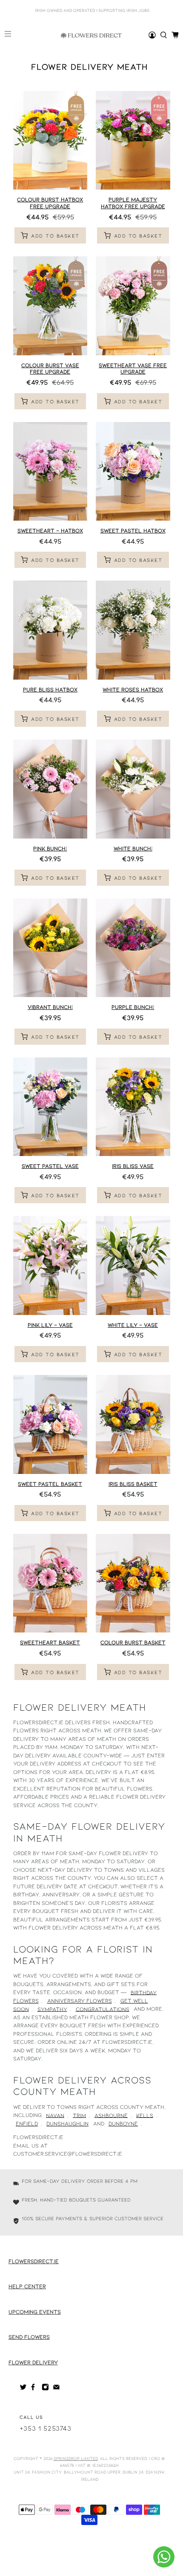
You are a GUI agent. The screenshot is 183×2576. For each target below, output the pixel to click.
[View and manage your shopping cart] (175, 35)
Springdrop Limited (76, 2458)
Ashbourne (111, 2115)
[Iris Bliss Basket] (133, 1424)
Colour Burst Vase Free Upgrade (50, 368)
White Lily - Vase (133, 1325)
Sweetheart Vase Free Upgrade (133, 368)
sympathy (52, 2009)
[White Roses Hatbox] (133, 630)
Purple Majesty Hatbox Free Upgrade (133, 203)
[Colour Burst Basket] (133, 1583)
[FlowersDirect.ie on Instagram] (45, 2389)
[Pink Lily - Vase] (50, 1265)
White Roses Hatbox (133, 689)
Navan (55, 2115)
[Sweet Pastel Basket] (50, 1424)
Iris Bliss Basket (133, 1484)
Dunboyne (123, 2123)
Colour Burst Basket (133, 1642)
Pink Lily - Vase (50, 1325)
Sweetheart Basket (50, 1642)
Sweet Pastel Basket (50, 1484)
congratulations (103, 2009)
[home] (164, 35)
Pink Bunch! (50, 848)
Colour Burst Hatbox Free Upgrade (50, 203)
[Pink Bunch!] (50, 789)
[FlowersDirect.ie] (91, 35)
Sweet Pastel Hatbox (133, 530)
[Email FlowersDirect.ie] (56, 2389)
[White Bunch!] (133, 789)
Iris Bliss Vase (133, 1166)
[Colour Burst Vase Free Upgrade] (50, 306)
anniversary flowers (80, 2001)
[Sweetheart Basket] (50, 1583)
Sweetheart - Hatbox (50, 530)
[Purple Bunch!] (133, 948)
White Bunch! (133, 848)
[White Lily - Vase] (133, 1265)
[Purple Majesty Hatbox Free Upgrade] (133, 140)
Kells (145, 2115)
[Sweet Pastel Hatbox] (133, 472)
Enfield (27, 2123)
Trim (79, 2115)
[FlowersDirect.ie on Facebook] (34, 2389)
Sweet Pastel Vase (50, 1166)
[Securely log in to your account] (152, 35)
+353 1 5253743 (46, 2428)
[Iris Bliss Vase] (133, 1107)
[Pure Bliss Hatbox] (50, 630)
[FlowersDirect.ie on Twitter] (23, 2389)
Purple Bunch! (133, 1007)
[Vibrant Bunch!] (50, 948)
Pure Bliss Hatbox (50, 689)
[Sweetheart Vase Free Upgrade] (133, 306)
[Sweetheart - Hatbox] (50, 472)
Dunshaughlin (67, 2123)
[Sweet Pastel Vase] (50, 1107)
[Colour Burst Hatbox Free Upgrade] (50, 140)
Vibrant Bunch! (50, 1007)
